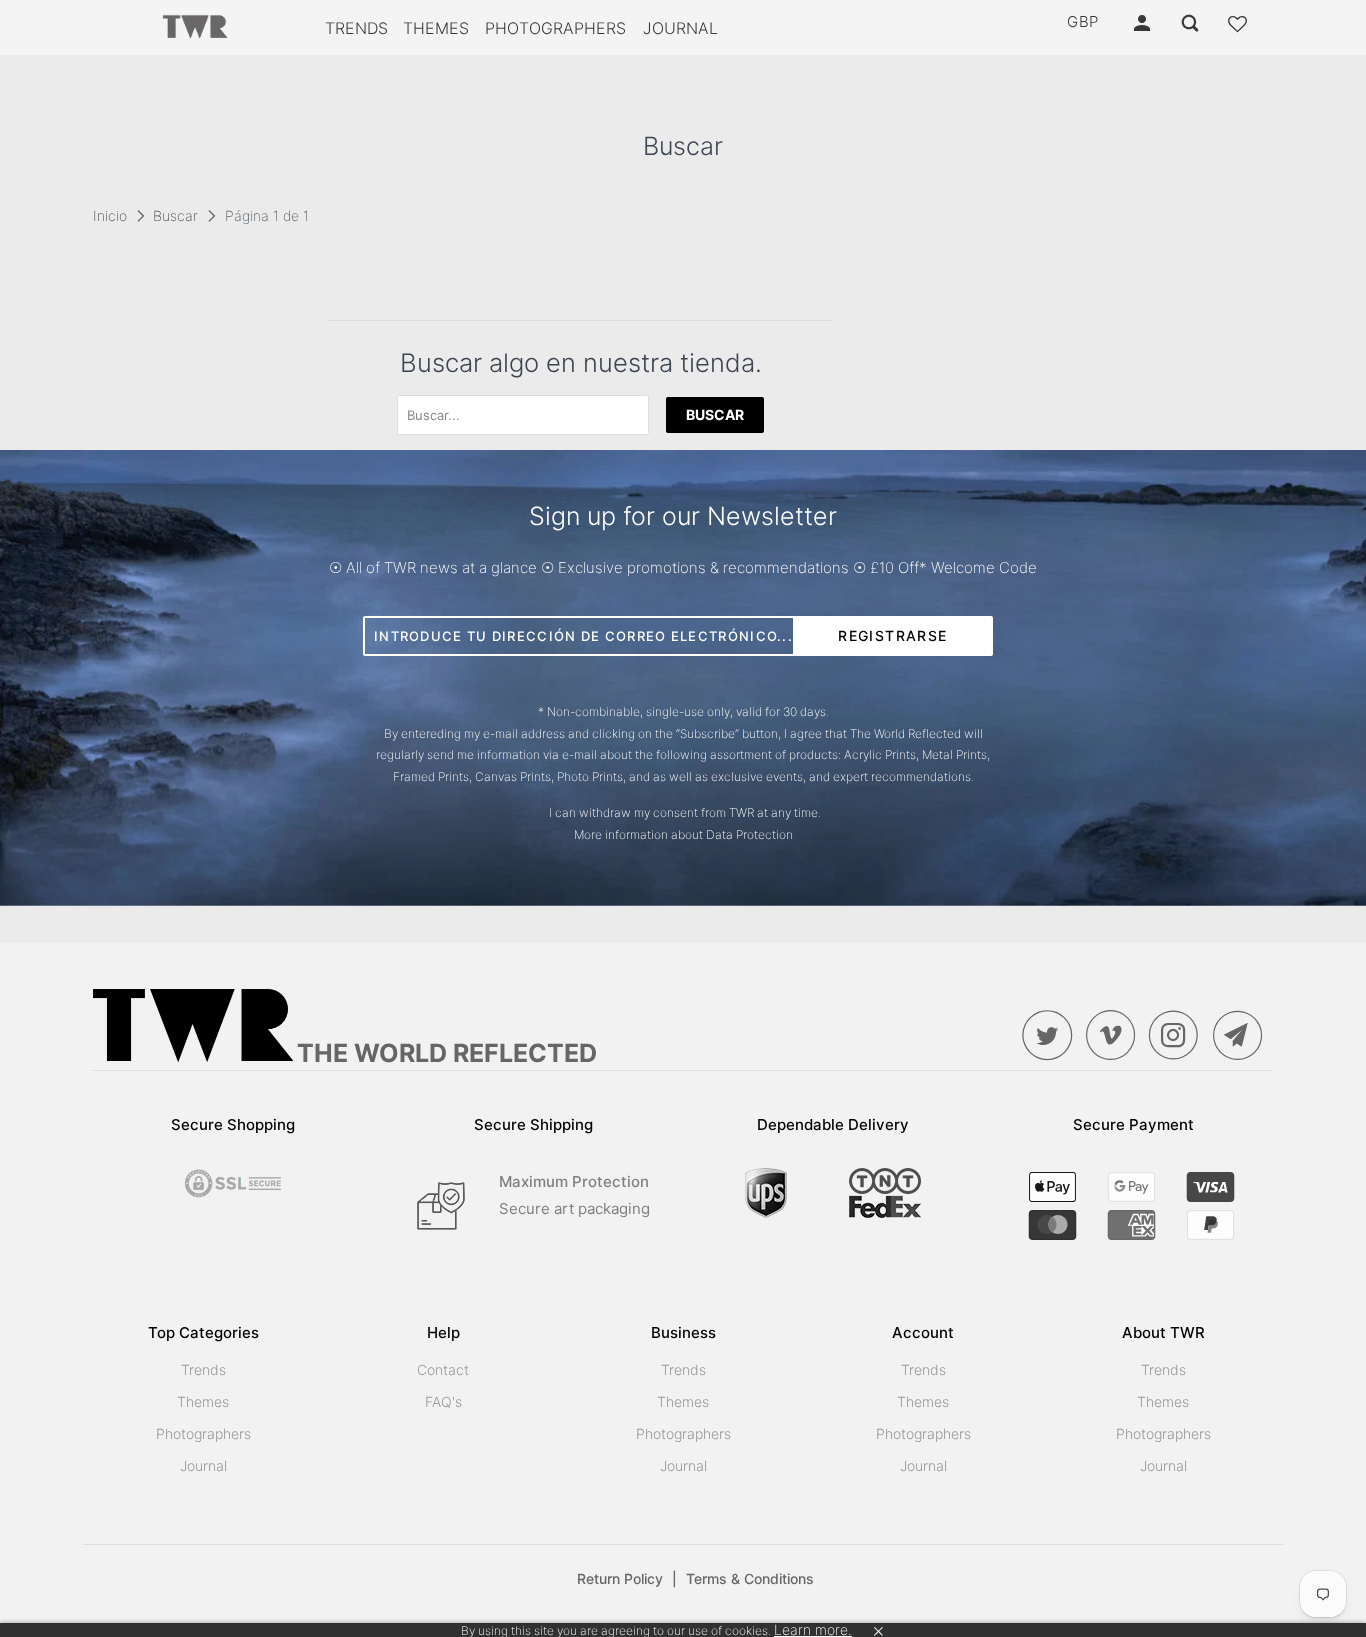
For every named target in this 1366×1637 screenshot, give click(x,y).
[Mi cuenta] (1143, 23)
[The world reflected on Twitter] (1052, 1035)
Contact (443, 1369)
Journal (680, 28)
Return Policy (627, 1578)
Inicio (110, 215)
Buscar (175, 215)
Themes (436, 28)
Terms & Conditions (750, 1578)
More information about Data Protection (683, 834)
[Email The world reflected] (1243, 1035)
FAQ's (443, 1401)
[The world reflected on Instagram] (1179, 1035)
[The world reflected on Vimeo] (1115, 1035)
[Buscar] (1191, 23)
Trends (356, 28)
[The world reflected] (195, 28)
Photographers (555, 28)
